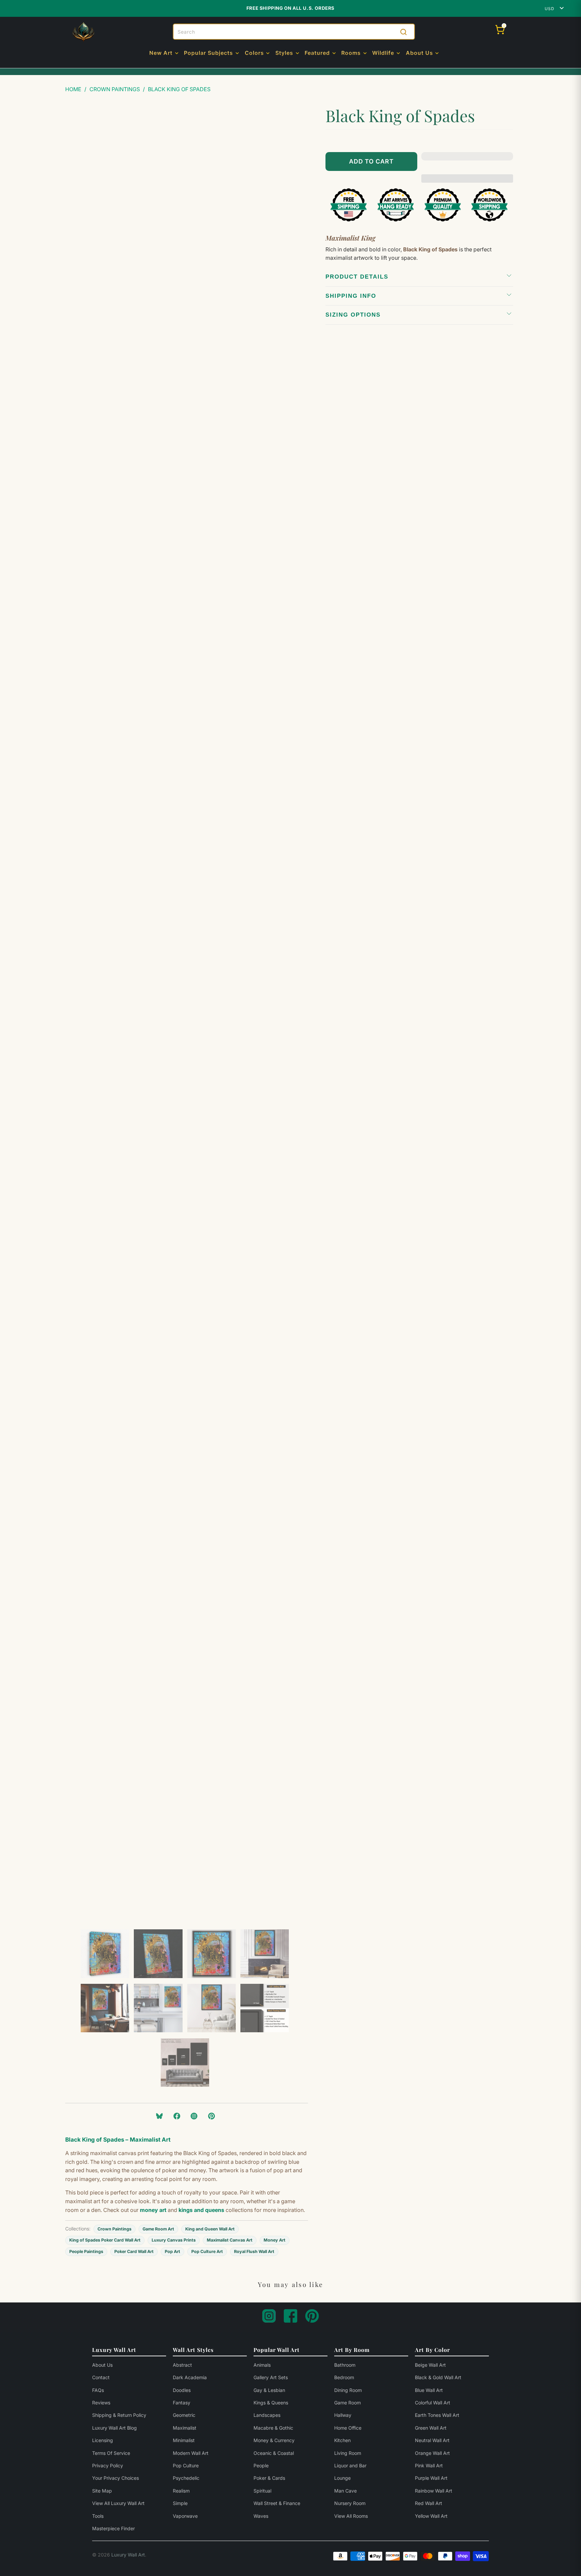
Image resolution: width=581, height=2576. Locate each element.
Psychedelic (186, 2478)
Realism (181, 2491)
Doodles (182, 2390)
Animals (262, 2365)
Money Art (275, 2240)
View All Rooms (351, 2516)
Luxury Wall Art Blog (114, 2428)
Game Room (347, 2403)
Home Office (348, 2428)
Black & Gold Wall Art (438, 2377)
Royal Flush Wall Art (254, 2251)
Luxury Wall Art (128, 2555)
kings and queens (201, 2210)
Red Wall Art (429, 2503)
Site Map (102, 2491)
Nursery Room (350, 2503)
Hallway (343, 2415)
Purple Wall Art (431, 2478)
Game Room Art (158, 2229)
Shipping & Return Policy (119, 2415)
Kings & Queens (271, 2403)
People (261, 2465)
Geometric (184, 2415)
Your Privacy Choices (115, 2478)
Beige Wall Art (430, 2365)
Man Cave (345, 2491)
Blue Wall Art (429, 2390)
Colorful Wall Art (433, 2403)
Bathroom (345, 2365)
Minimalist (184, 2440)
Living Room (348, 2453)
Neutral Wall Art (432, 2440)
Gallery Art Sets (271, 2377)
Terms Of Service (111, 2453)
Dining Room (348, 2390)
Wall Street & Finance (277, 2503)
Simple (180, 2503)
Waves (261, 2516)
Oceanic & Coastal (274, 2453)
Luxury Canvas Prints (174, 2240)
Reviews (101, 2403)
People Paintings (86, 2251)
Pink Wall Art (429, 2465)
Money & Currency (274, 2440)
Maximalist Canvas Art (230, 2240)
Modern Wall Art (191, 2453)
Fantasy (182, 2403)
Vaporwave (185, 2516)
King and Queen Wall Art (210, 2229)
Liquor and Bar (350, 2465)
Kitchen (342, 2440)
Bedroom (344, 2377)
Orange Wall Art (432, 2453)
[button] (164, 53)
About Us (102, 2365)
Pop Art (172, 2251)
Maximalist (185, 2428)
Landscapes (267, 2415)
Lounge (342, 2478)
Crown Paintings (114, 2229)
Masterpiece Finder (113, 2528)
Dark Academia (190, 2377)
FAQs (98, 2390)
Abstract (182, 2365)
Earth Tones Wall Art (437, 2415)
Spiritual (262, 2491)
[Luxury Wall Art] (83, 32)
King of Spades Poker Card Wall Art (105, 2240)
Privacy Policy (108, 2465)
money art (153, 2210)
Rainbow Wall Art (434, 2491)
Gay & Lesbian (269, 2390)
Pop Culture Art (207, 2251)
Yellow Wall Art (431, 2516)
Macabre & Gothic (273, 2428)
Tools (98, 2516)
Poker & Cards (269, 2478)
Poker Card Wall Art (134, 2251)
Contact (101, 2377)
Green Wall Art (431, 2428)
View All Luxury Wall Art (118, 2503)
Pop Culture (186, 2465)
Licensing (103, 2440)
